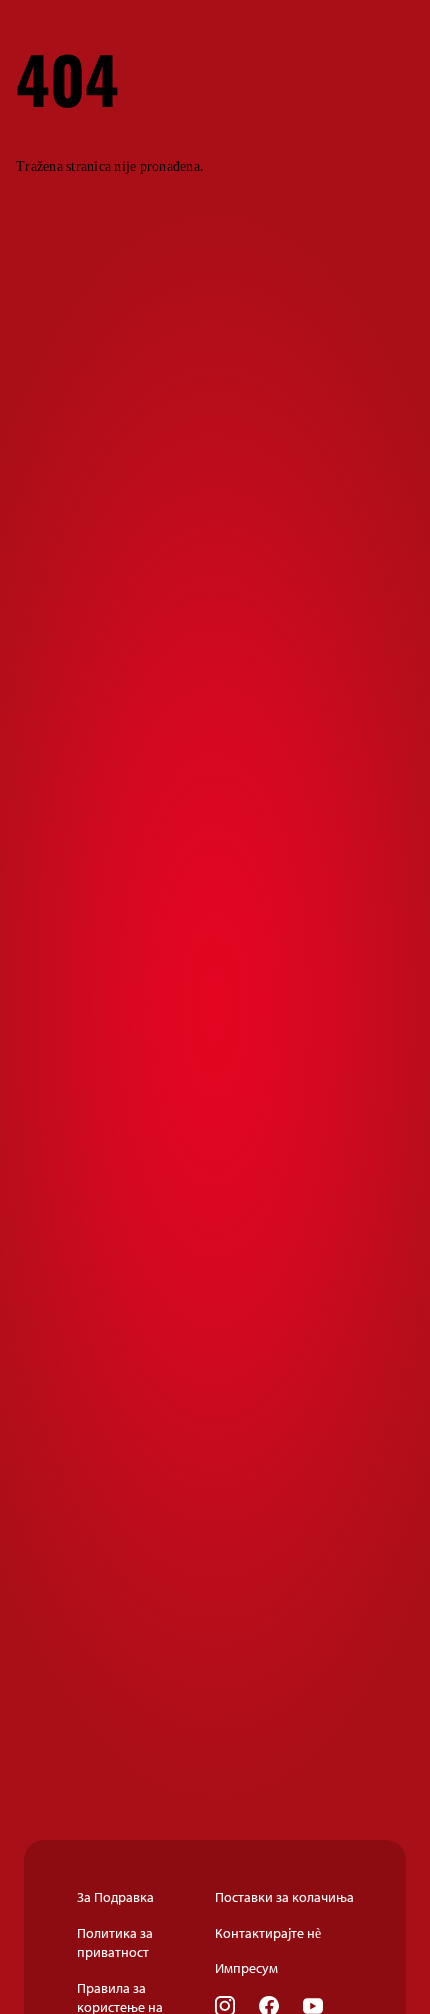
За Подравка (115, 1897)
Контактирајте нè (268, 1933)
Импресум (246, 1968)
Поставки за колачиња (284, 1897)
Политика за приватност (115, 1943)
